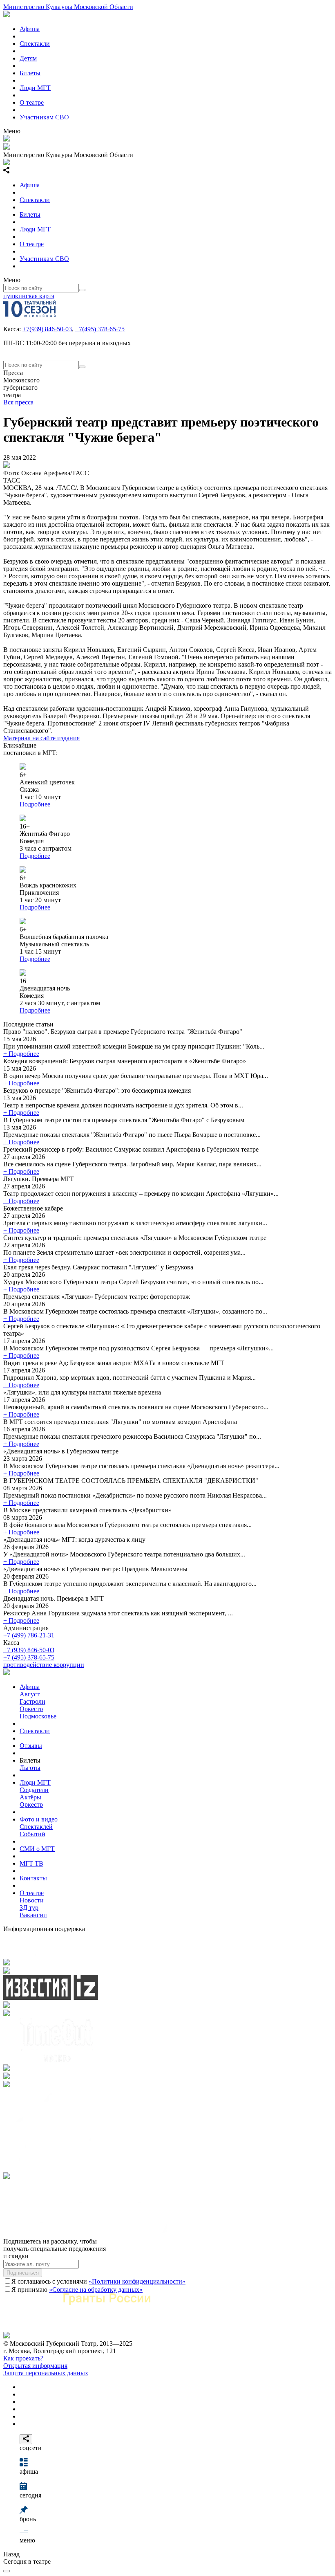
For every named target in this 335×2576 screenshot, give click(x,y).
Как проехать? (23, 2358)
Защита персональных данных (46, 2373)
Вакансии (33, 1915)
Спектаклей (36, 1827)
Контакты (33, 1878)
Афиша (30, 29)
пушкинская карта (29, 296)
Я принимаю (77, 2290)
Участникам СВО (44, 117)
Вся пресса (18, 402)
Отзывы (31, 1746)
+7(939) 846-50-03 (47, 329)
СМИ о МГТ (37, 1849)
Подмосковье (38, 1716)
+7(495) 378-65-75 (100, 329)
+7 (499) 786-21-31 (29, 1635)
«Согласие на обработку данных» (96, 2290)
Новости (32, 1900)
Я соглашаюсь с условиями (98, 2281)
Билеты (30, 73)
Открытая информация (35, 2366)
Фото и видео (39, 1819)
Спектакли (35, 44)
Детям (28, 58)
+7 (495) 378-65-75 (29, 1657)
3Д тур (29, 1908)
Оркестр (31, 1709)
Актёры (30, 1797)
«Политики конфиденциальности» (137, 2281)
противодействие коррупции (44, 1665)
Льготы (30, 1768)
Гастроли (32, 1701)
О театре (32, 102)
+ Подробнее (21, 1054)
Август (30, 1694)
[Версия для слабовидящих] (7, 2571)
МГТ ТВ (31, 1863)
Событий (32, 1834)
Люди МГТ (35, 88)
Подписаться (23, 2273)
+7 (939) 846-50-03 (29, 1650)
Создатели (34, 1790)
